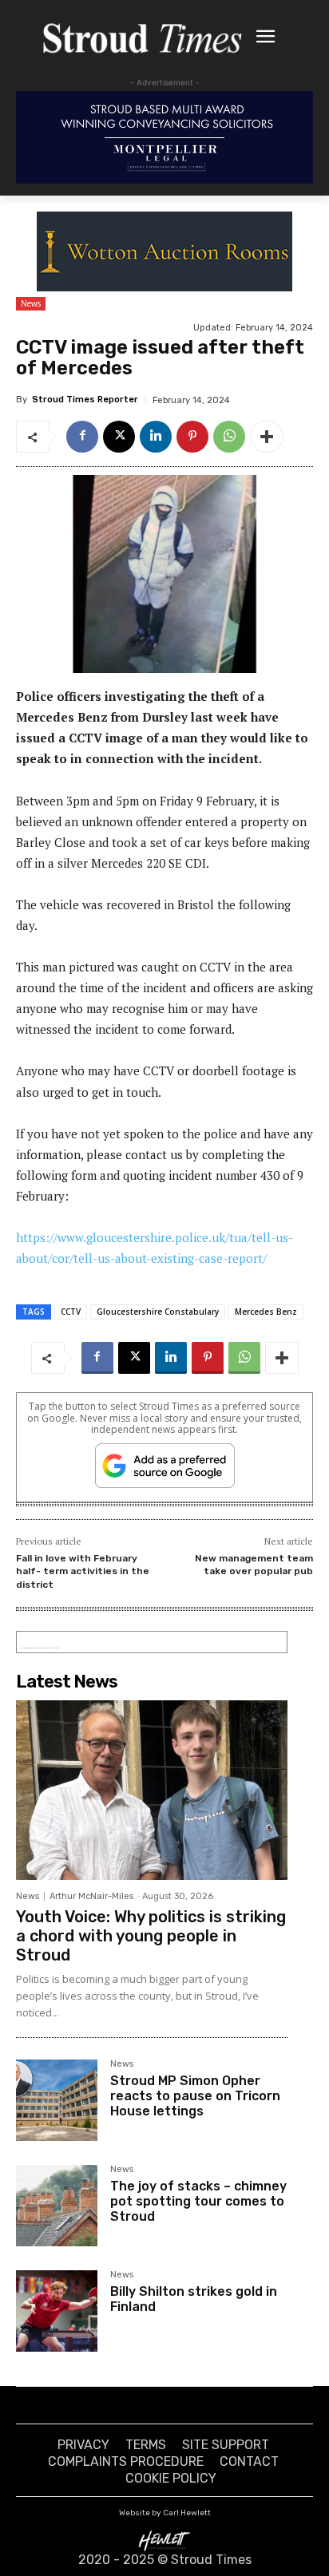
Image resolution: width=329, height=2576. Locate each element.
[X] (119, 437)
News (31, 303)
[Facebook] (82, 437)
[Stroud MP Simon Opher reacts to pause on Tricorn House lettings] (57, 2100)
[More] (267, 437)
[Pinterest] (192, 437)
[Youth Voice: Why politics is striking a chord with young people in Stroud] (152, 1790)
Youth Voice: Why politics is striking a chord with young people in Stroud (151, 1936)
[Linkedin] (156, 437)
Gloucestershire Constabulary (158, 1312)
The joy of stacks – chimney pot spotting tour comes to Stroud (198, 2201)
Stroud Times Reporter (85, 400)
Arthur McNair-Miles (91, 1896)
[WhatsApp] (229, 437)
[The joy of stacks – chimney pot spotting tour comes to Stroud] (57, 2206)
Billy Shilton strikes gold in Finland (194, 2299)
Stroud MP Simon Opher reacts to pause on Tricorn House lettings (195, 2096)
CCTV (71, 1312)
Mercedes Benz (266, 1312)
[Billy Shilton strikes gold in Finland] (57, 2311)
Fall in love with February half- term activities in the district (83, 1571)
